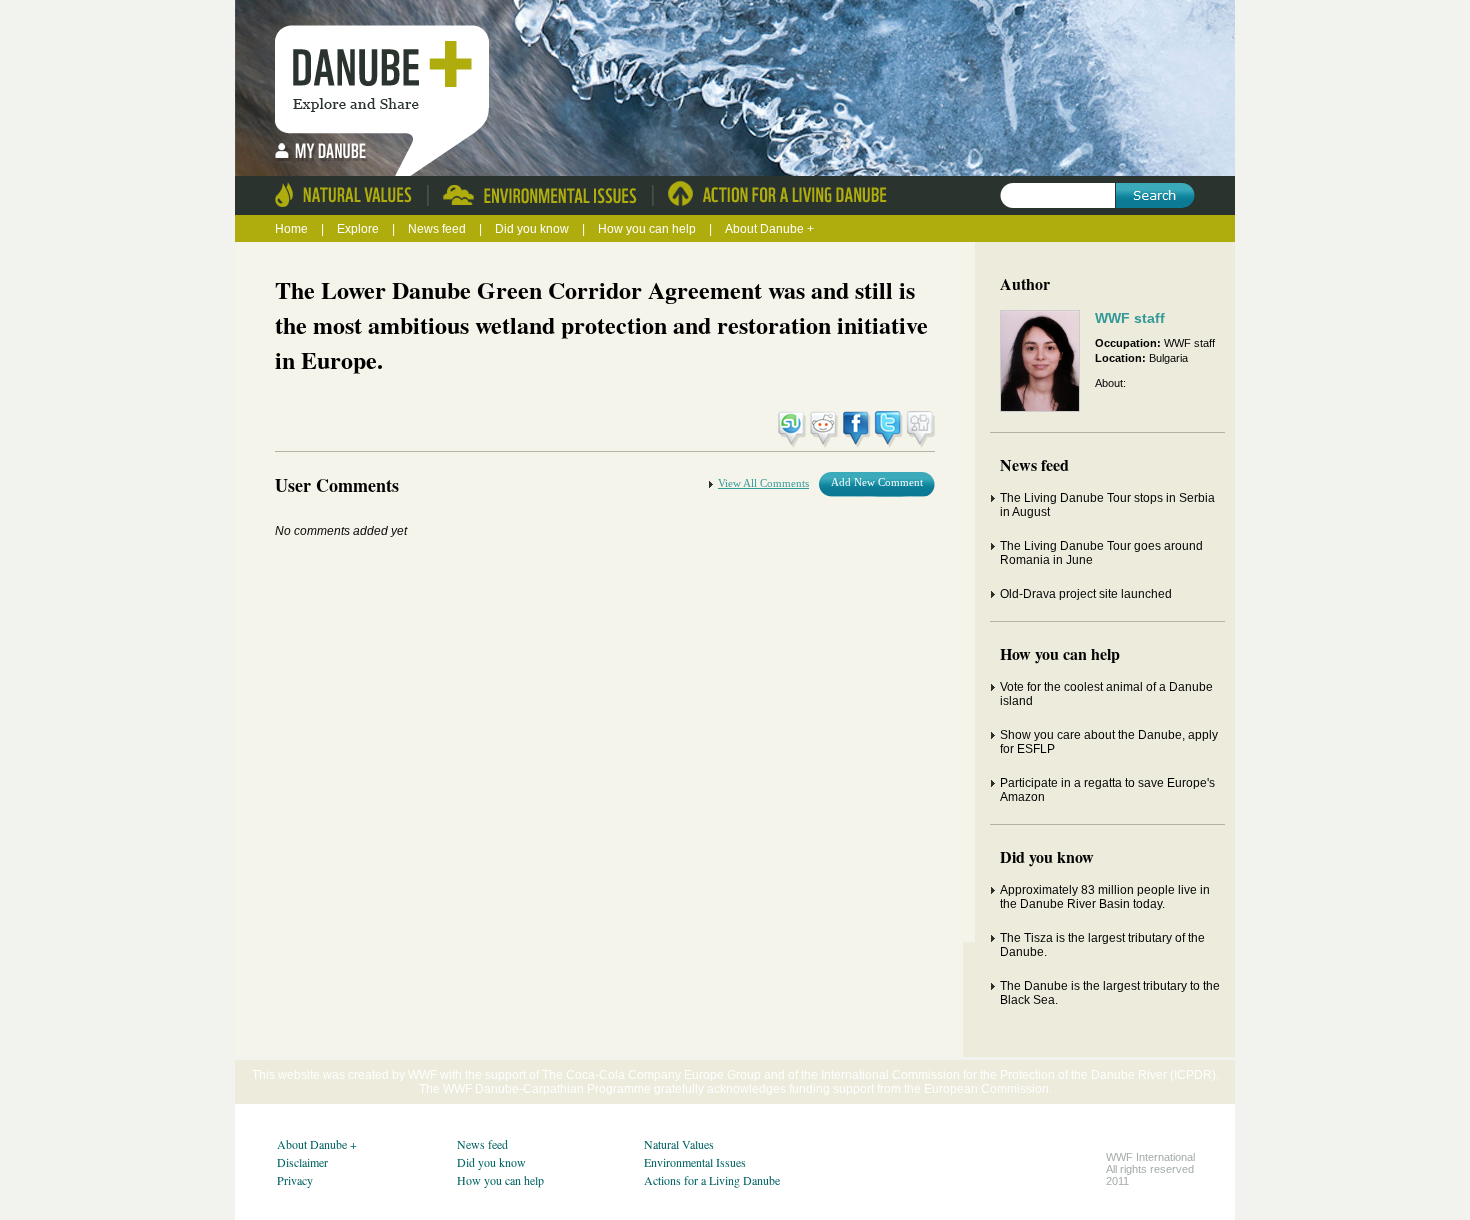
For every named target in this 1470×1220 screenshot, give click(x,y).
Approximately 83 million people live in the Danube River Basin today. (1105, 897)
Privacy (295, 1180)
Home (291, 229)
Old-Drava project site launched (1086, 594)
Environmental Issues (695, 1162)
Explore (358, 229)
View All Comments (763, 483)
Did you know (533, 229)
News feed (438, 229)
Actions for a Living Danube (712, 1180)
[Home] (387, 70)
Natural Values (679, 1144)
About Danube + (769, 229)
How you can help (648, 229)
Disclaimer (302, 1162)
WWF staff (1130, 318)
